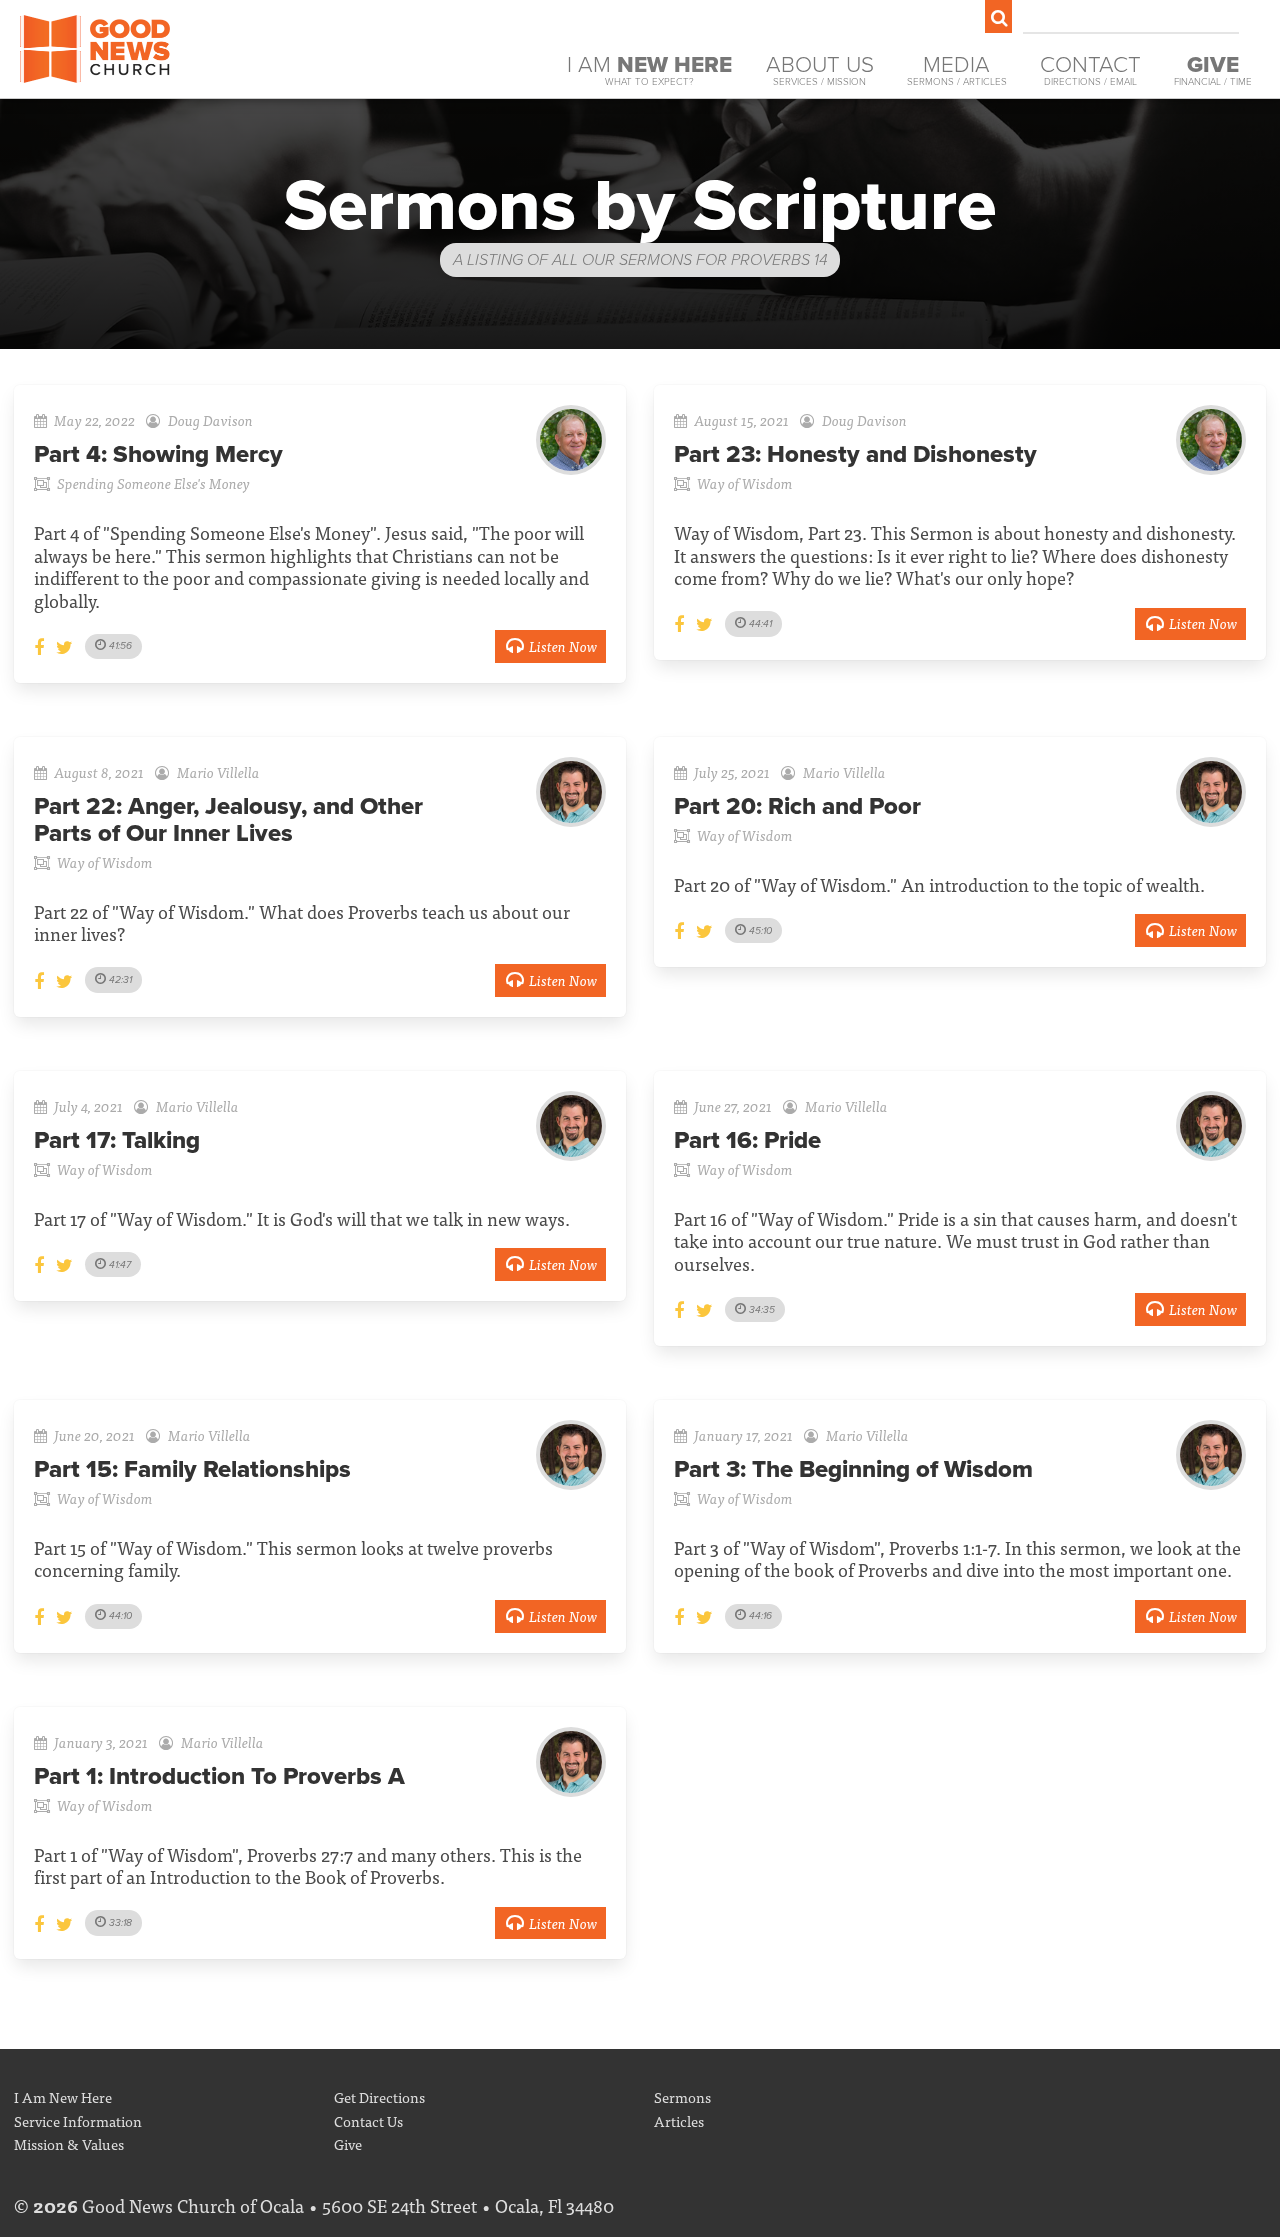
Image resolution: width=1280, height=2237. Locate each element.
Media (957, 69)
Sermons (682, 2096)
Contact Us (368, 2120)
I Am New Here (63, 2096)
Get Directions (379, 2096)
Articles (679, 2120)
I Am (649, 69)
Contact (1090, 69)
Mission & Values (69, 2143)
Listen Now (563, 645)
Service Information (78, 2120)
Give (348, 2143)
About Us (820, 69)
